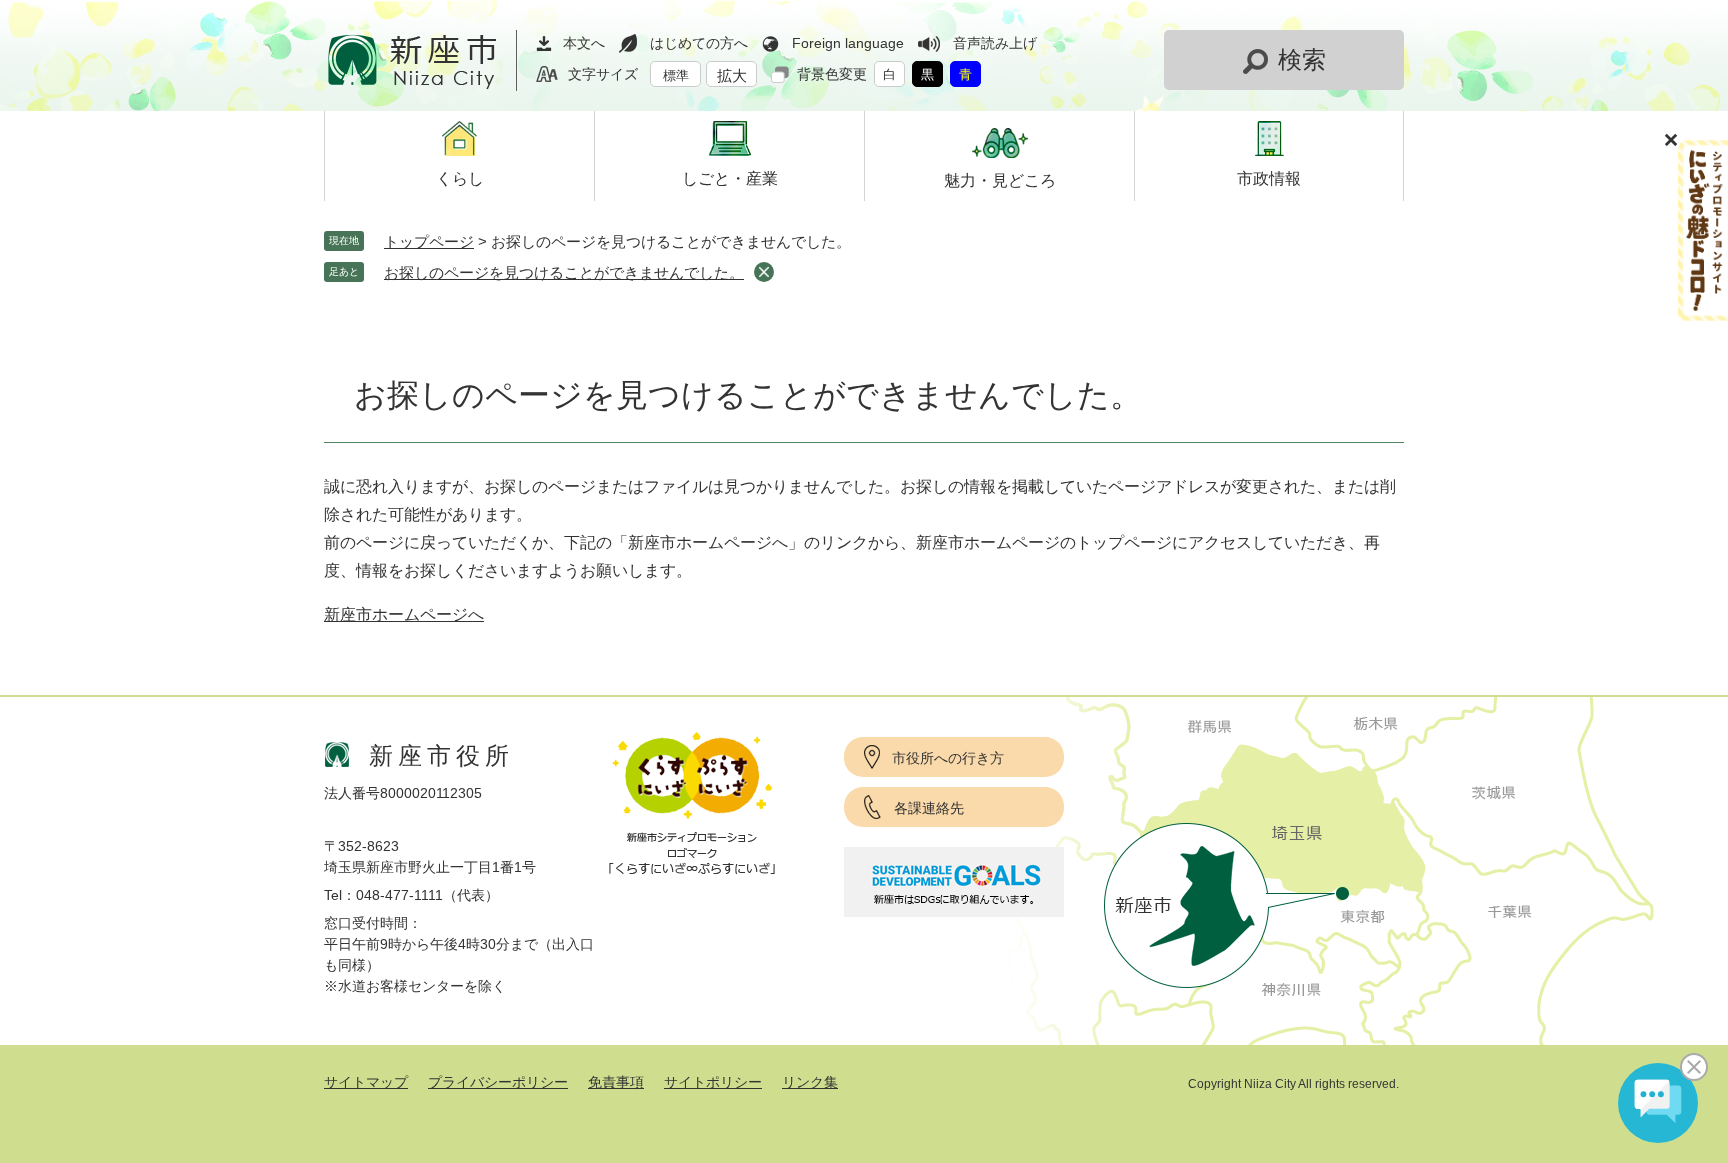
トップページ (429, 241)
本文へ (584, 43)
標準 (676, 75)
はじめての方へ (699, 43)
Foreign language (848, 43)
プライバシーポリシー (498, 1082)
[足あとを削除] (764, 272)
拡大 (732, 75)
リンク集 (810, 1082)
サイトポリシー (713, 1082)
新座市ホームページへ (404, 614)
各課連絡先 (929, 808)
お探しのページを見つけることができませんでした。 (564, 272)
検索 (1302, 59)
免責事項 (616, 1082)
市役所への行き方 (948, 758)
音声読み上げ (995, 43)
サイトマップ (366, 1082)
